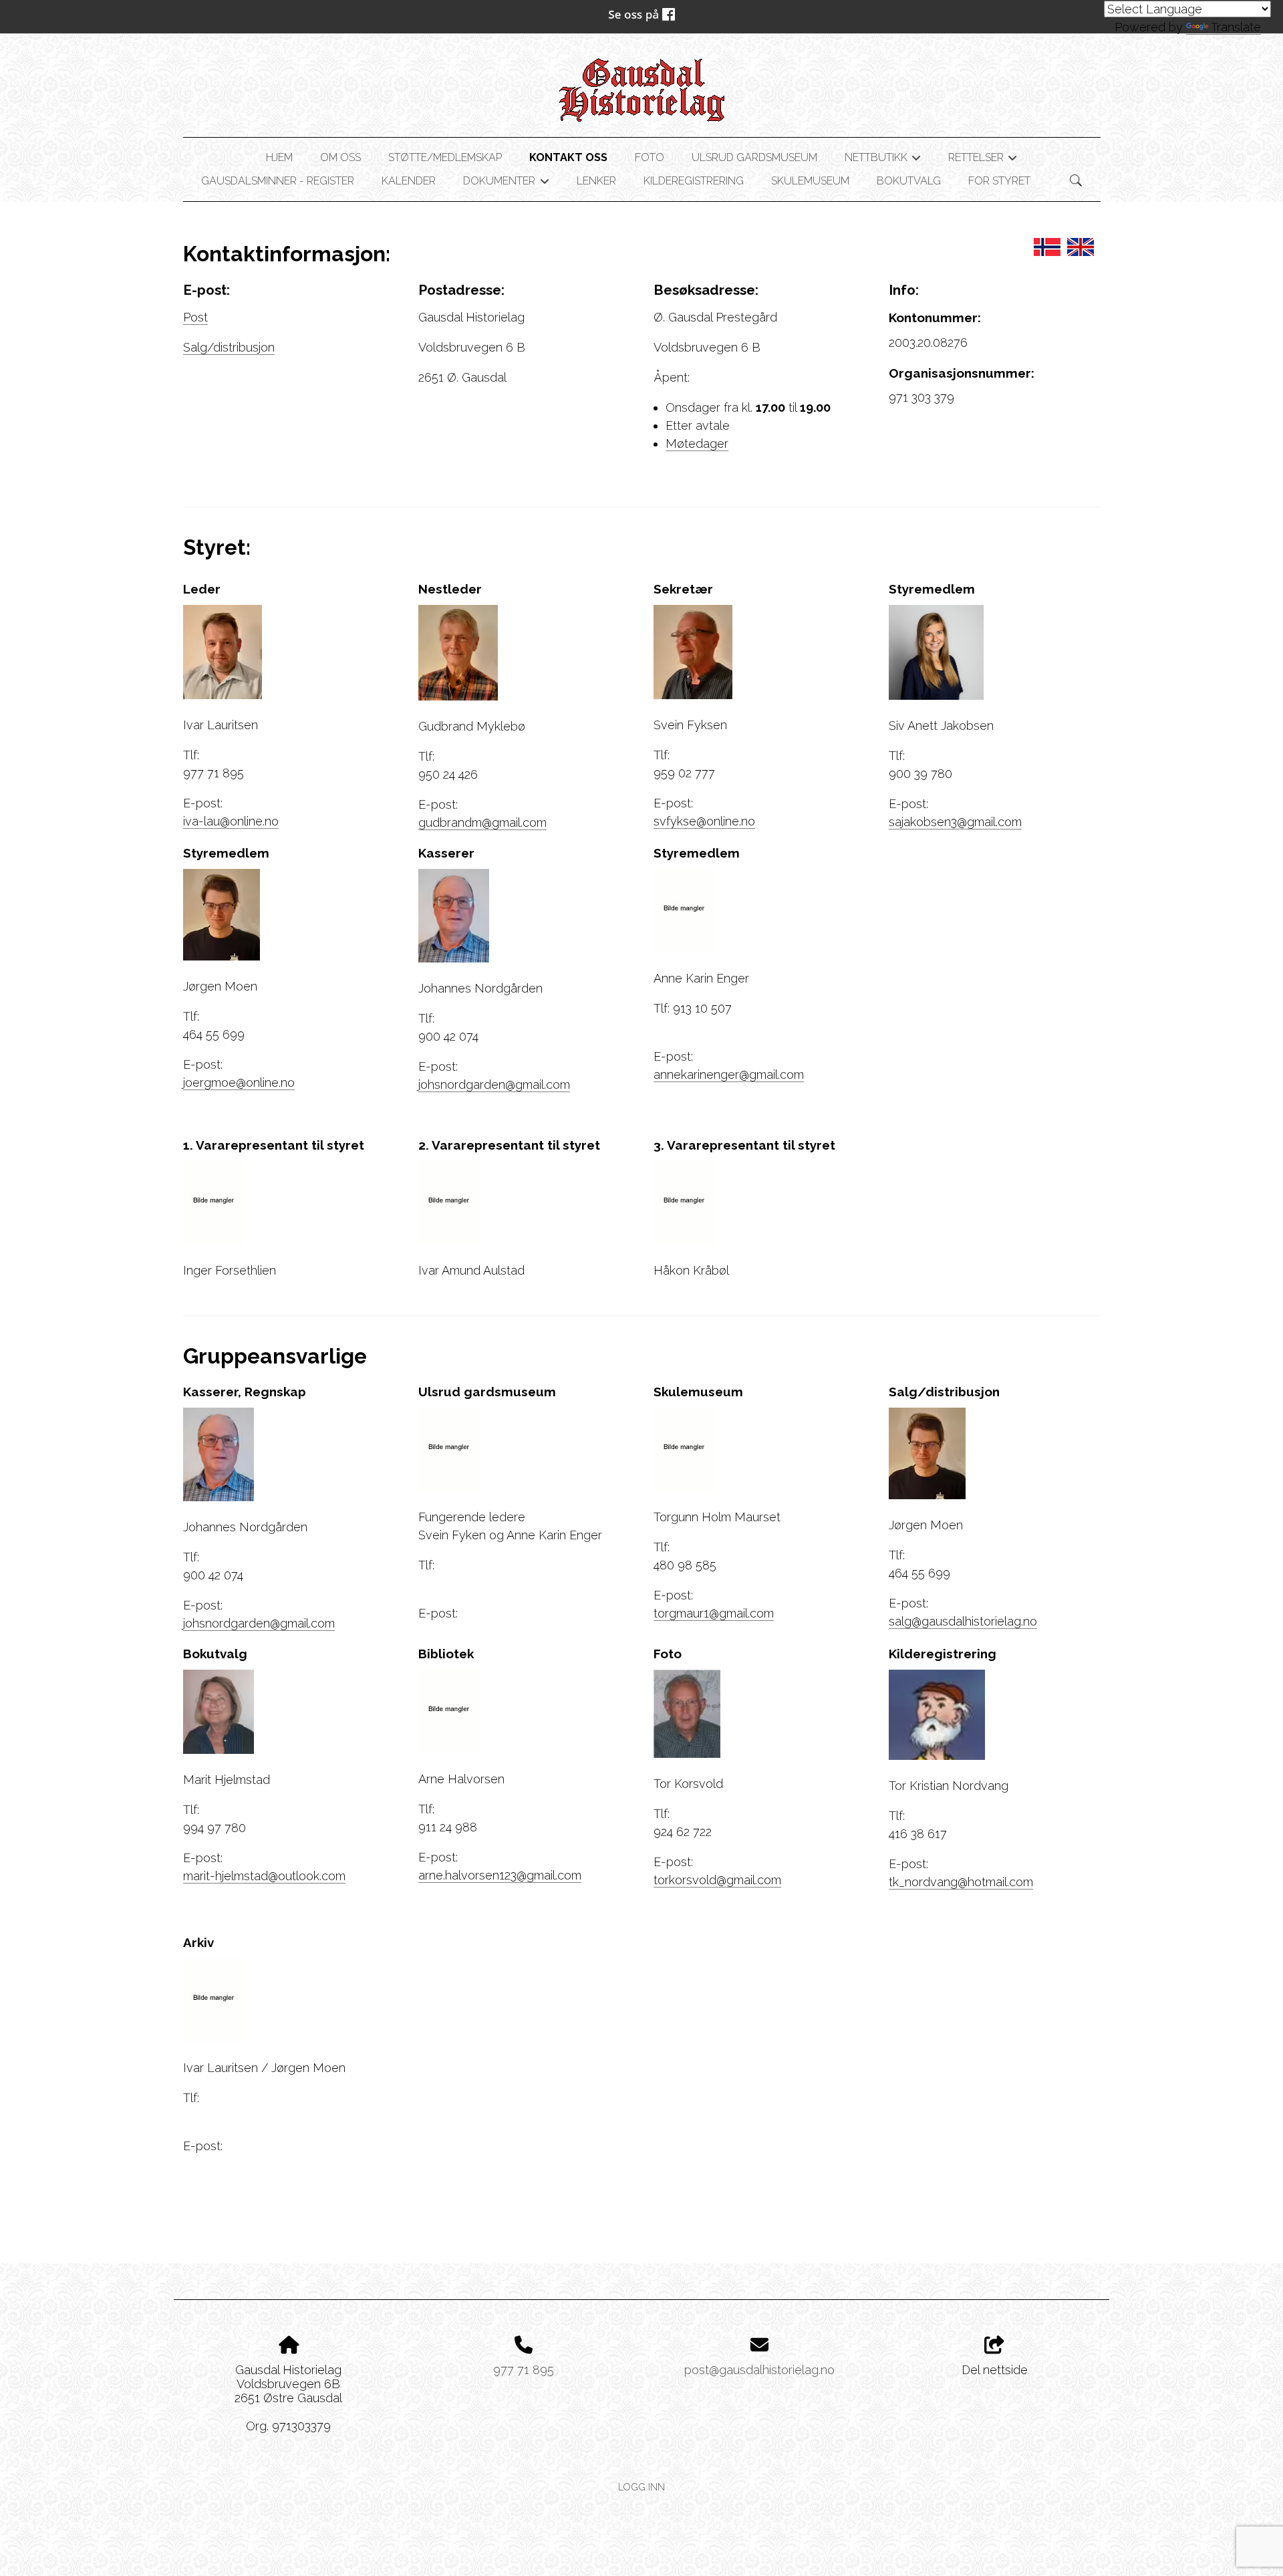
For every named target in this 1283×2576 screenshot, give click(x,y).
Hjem (279, 157)
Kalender (409, 181)
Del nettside (995, 2370)
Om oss (340, 157)
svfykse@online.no (704, 821)
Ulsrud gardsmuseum (754, 157)
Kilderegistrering (694, 181)
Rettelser (983, 160)
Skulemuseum (810, 181)
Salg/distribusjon (229, 347)
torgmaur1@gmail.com (714, 1613)
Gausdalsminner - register (278, 181)
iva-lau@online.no (231, 821)
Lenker (596, 181)
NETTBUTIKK (883, 160)
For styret (999, 181)
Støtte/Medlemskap (445, 157)
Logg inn (641, 2487)
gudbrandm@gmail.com (482, 822)
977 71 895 (524, 2370)
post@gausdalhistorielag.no (759, 2370)
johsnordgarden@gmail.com (494, 1084)
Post (195, 317)
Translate (1236, 27)
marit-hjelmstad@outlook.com (264, 1876)
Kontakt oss (568, 157)
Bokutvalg (909, 181)
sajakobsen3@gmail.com (955, 822)
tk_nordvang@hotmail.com (961, 1882)
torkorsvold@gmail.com (717, 1880)
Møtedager (697, 443)
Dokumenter (506, 183)
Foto (650, 157)
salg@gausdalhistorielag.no (963, 1621)
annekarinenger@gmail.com (729, 1074)
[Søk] (1076, 180)
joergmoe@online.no (239, 1082)
